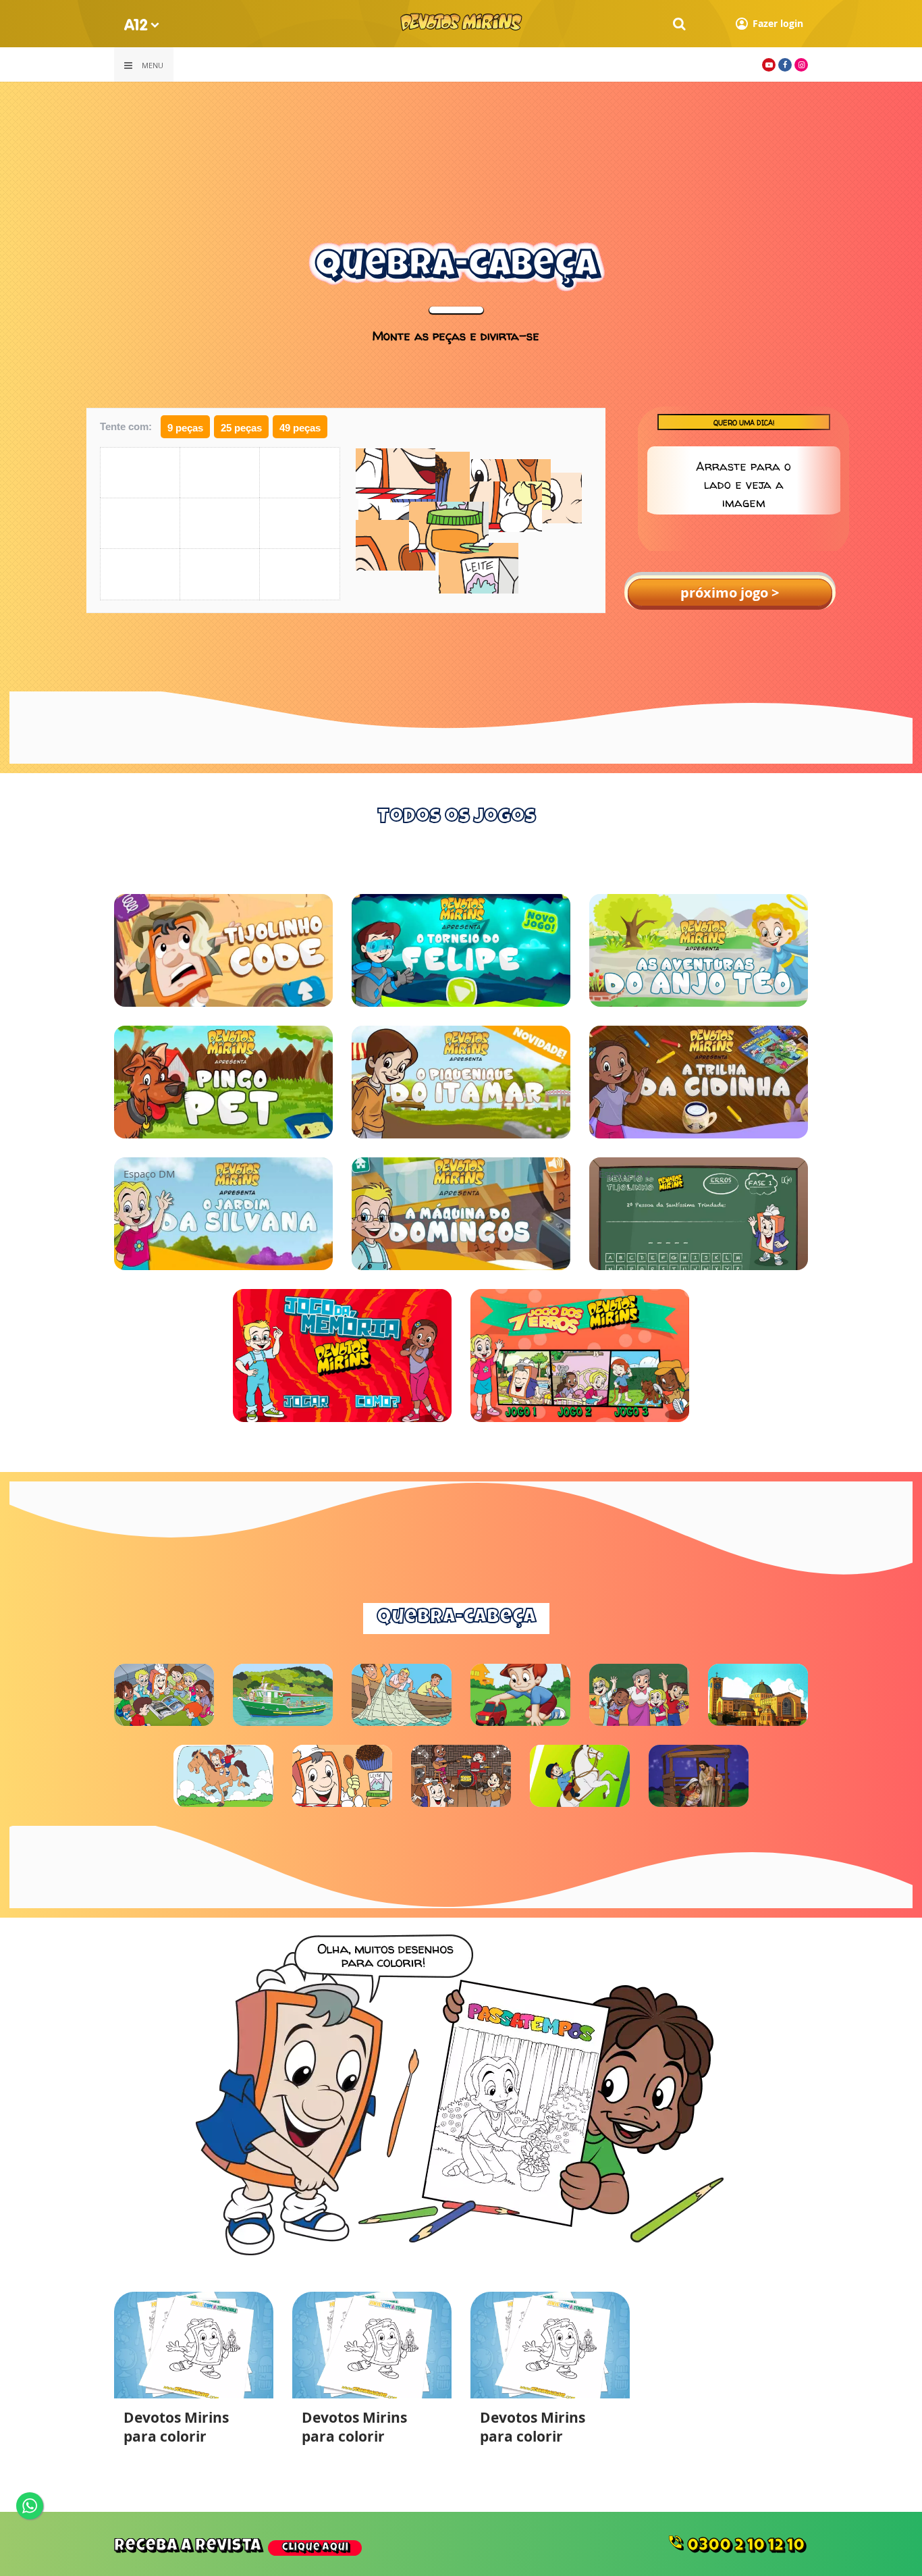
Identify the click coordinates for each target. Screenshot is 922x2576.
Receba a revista (231, 2547)
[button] (823, 481)
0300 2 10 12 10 (736, 2544)
